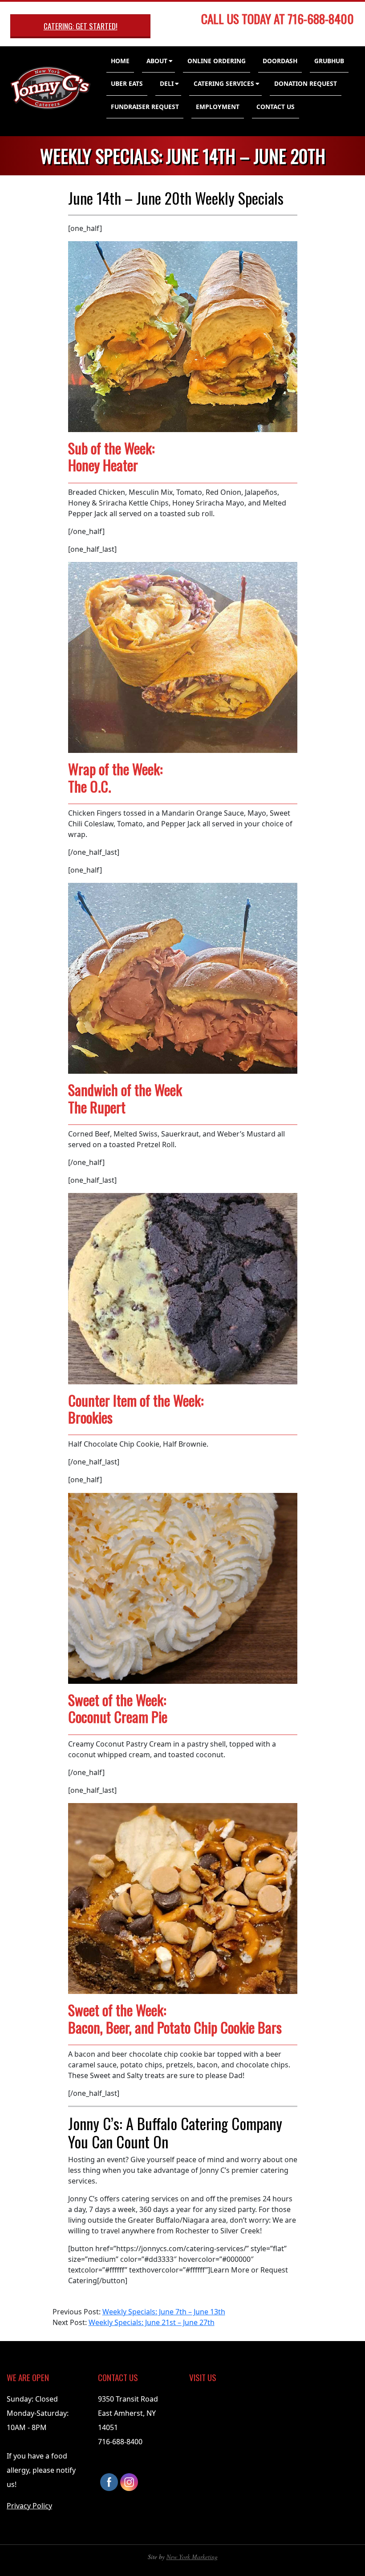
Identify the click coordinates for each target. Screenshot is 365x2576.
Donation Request (306, 83)
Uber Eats (127, 83)
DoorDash (280, 61)
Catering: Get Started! (81, 26)
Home (120, 61)
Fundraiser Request (145, 107)
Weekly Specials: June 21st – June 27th (152, 2322)
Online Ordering (217, 61)
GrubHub (329, 61)
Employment (218, 107)
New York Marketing (192, 2557)
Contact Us (276, 107)
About (157, 61)
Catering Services (224, 83)
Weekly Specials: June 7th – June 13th (164, 2312)
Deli (167, 83)
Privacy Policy (29, 2506)
